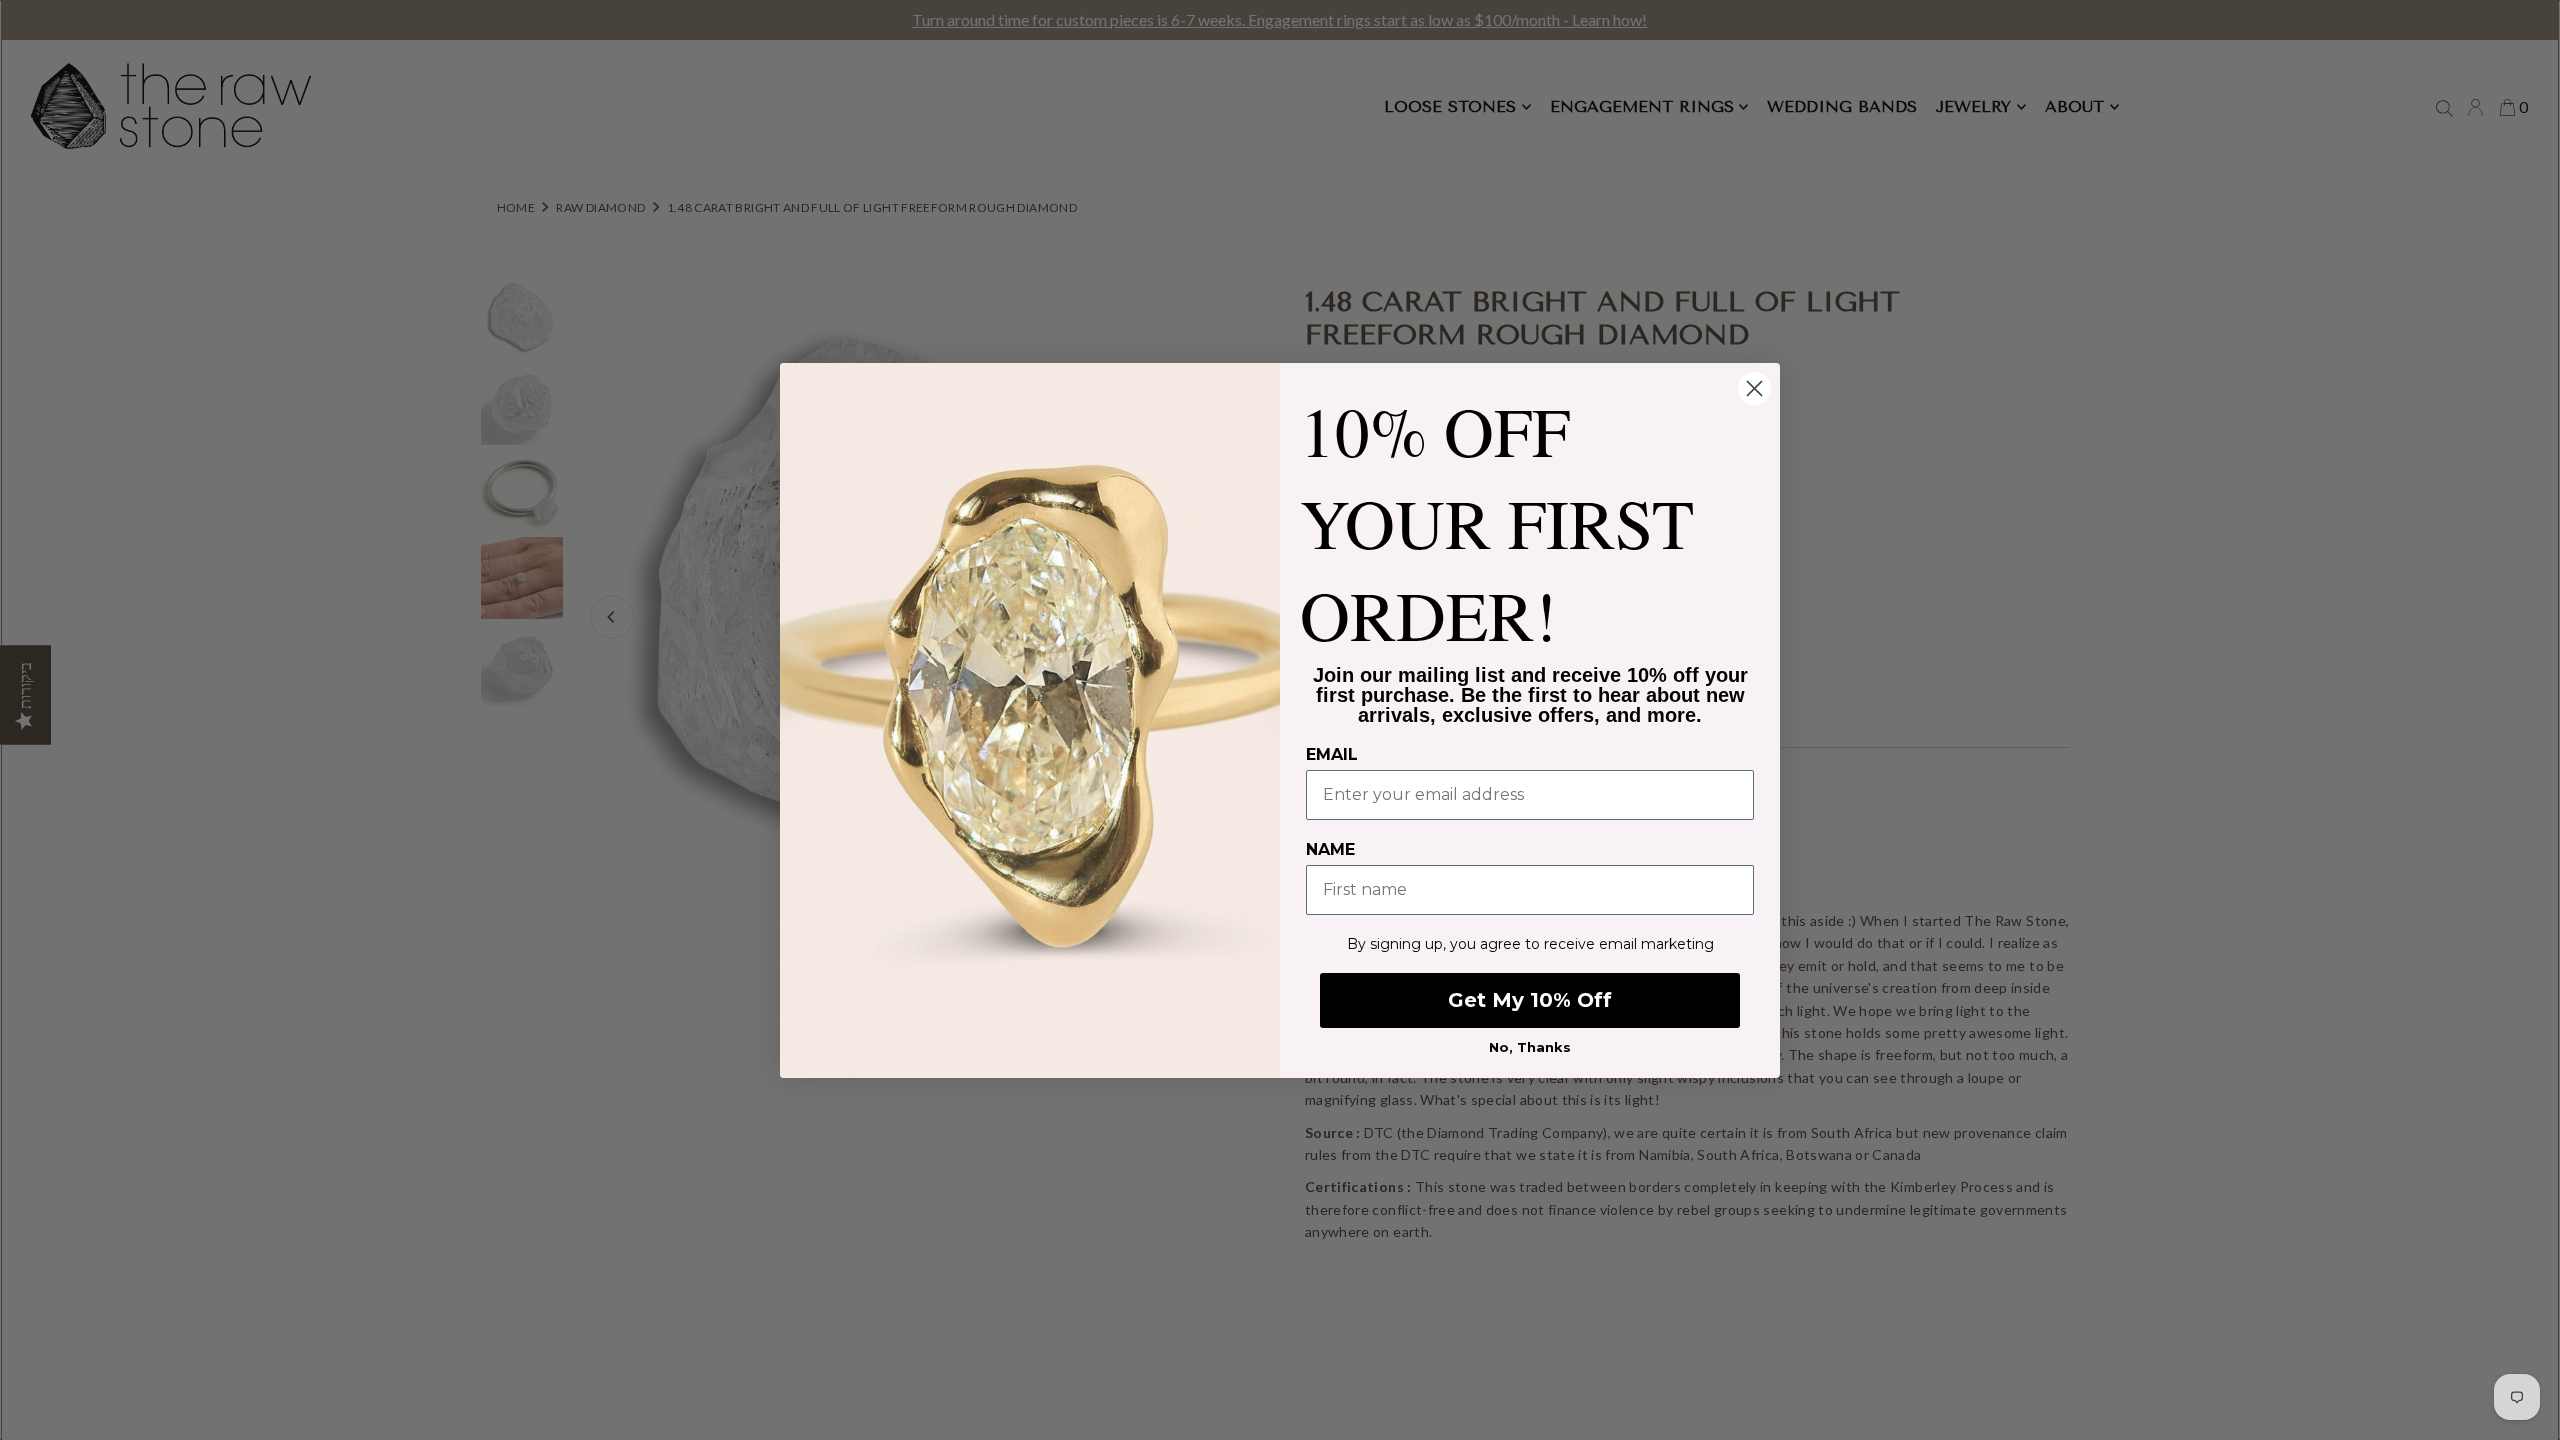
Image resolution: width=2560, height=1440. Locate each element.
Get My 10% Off (1530, 1000)
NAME (1330, 849)
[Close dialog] (1754, 388)
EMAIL (1332, 754)
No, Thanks (1530, 1047)
